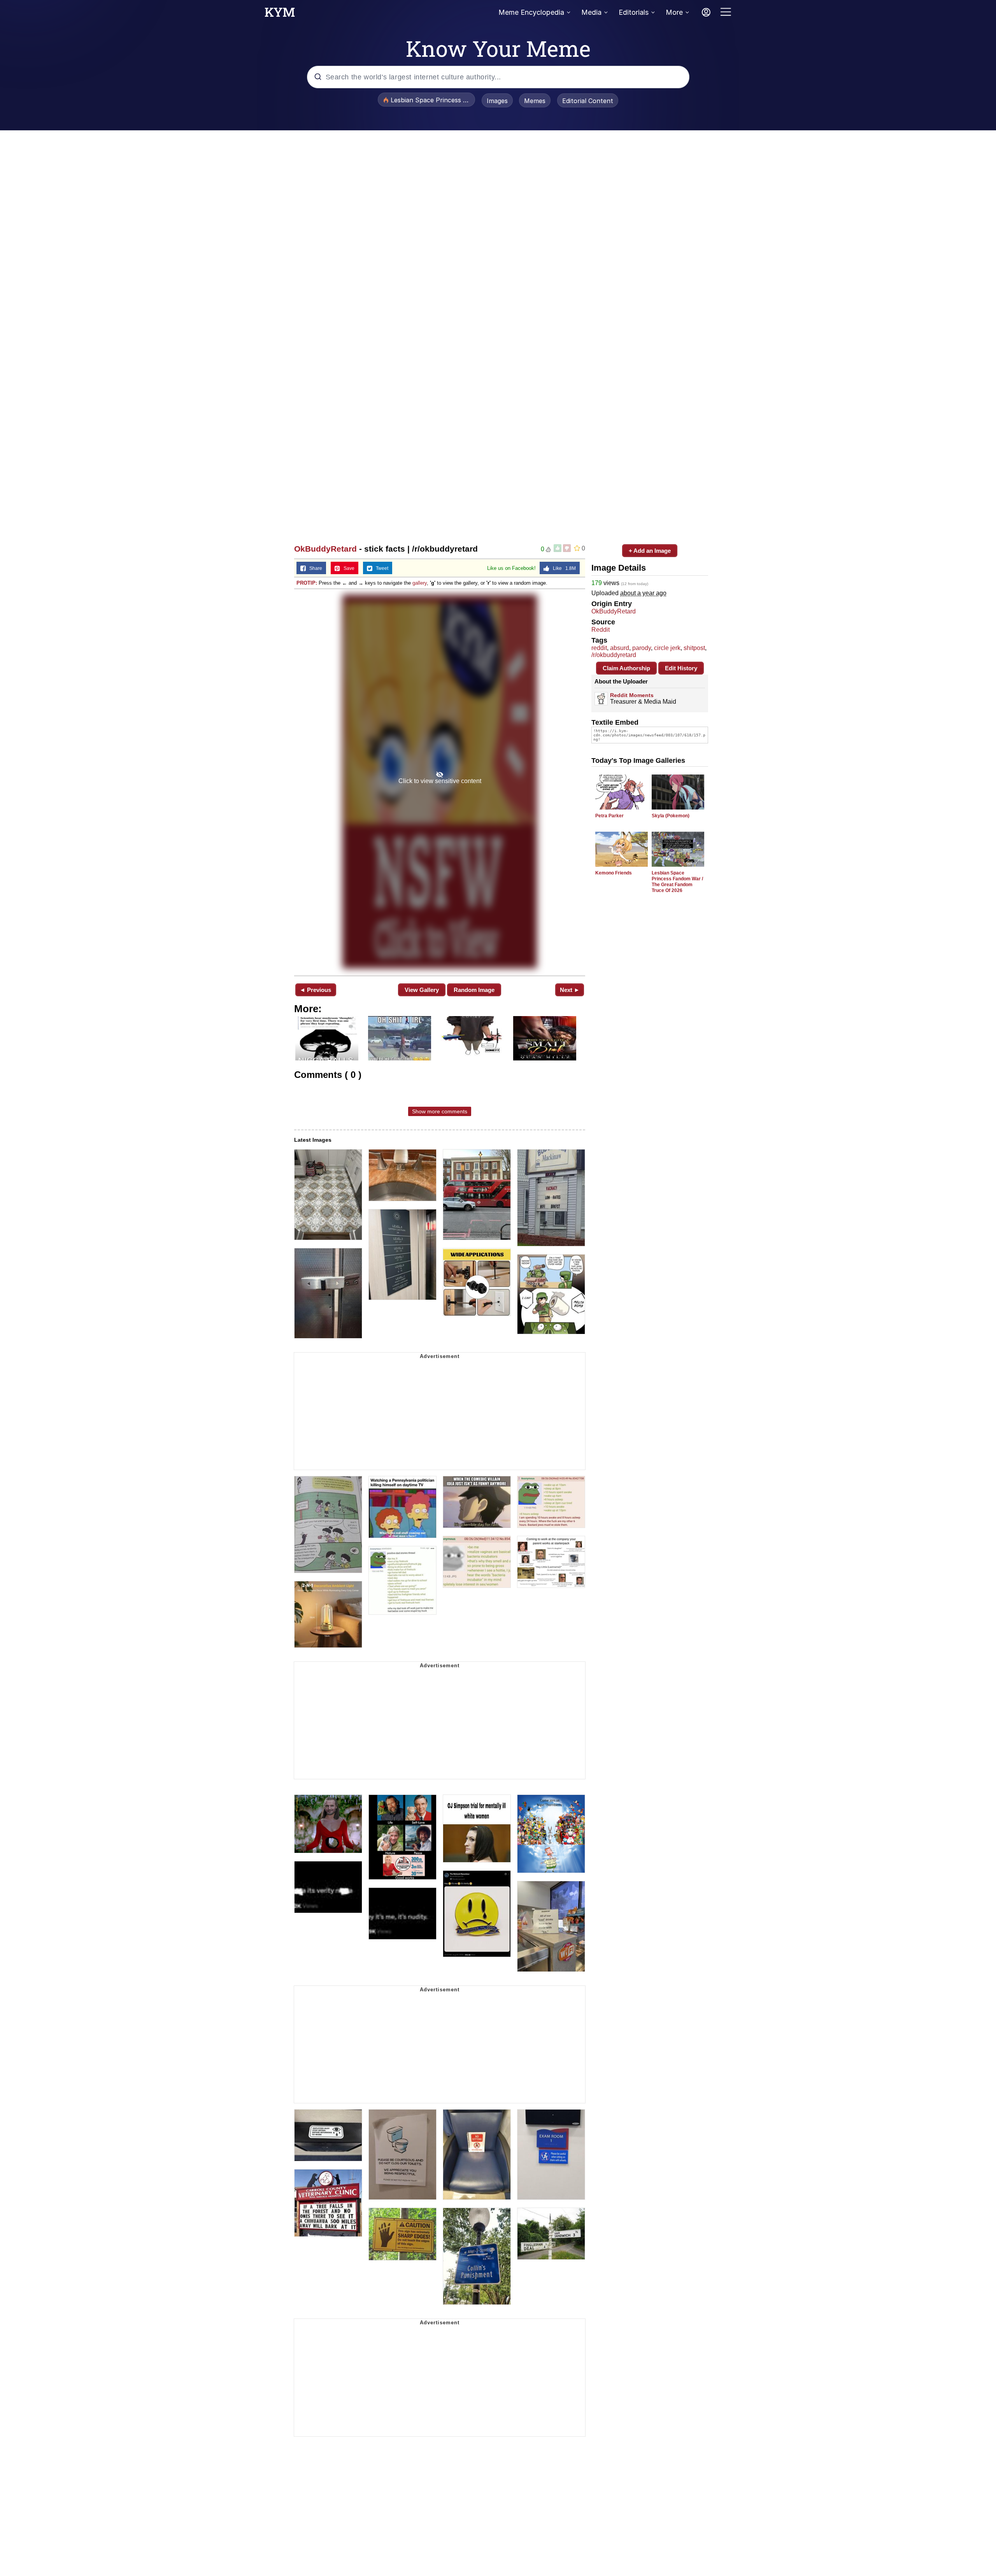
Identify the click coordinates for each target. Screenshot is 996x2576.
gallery (420, 583)
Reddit (601, 630)
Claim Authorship (626, 668)
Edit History (681, 668)
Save (347, 568)
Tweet (380, 568)
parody (642, 648)
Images (497, 101)
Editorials (634, 12)
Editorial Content (588, 101)
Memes (535, 101)
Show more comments (440, 1111)
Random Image (474, 990)
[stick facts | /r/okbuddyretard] (440, 782)
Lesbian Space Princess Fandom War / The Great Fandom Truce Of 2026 (677, 882)
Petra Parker (609, 816)
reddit (599, 648)
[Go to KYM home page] (280, 14)
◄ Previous (315, 990)
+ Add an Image (650, 551)
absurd (620, 648)
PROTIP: (307, 583)
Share (314, 568)
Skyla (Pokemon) (671, 816)
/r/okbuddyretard (614, 655)
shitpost (694, 648)
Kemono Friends (614, 873)
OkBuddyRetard (325, 549)
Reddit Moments (632, 695)
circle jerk (667, 648)
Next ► (570, 990)
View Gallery (422, 990)
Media (591, 12)
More (674, 12)
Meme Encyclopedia (531, 12)
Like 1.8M (563, 568)
